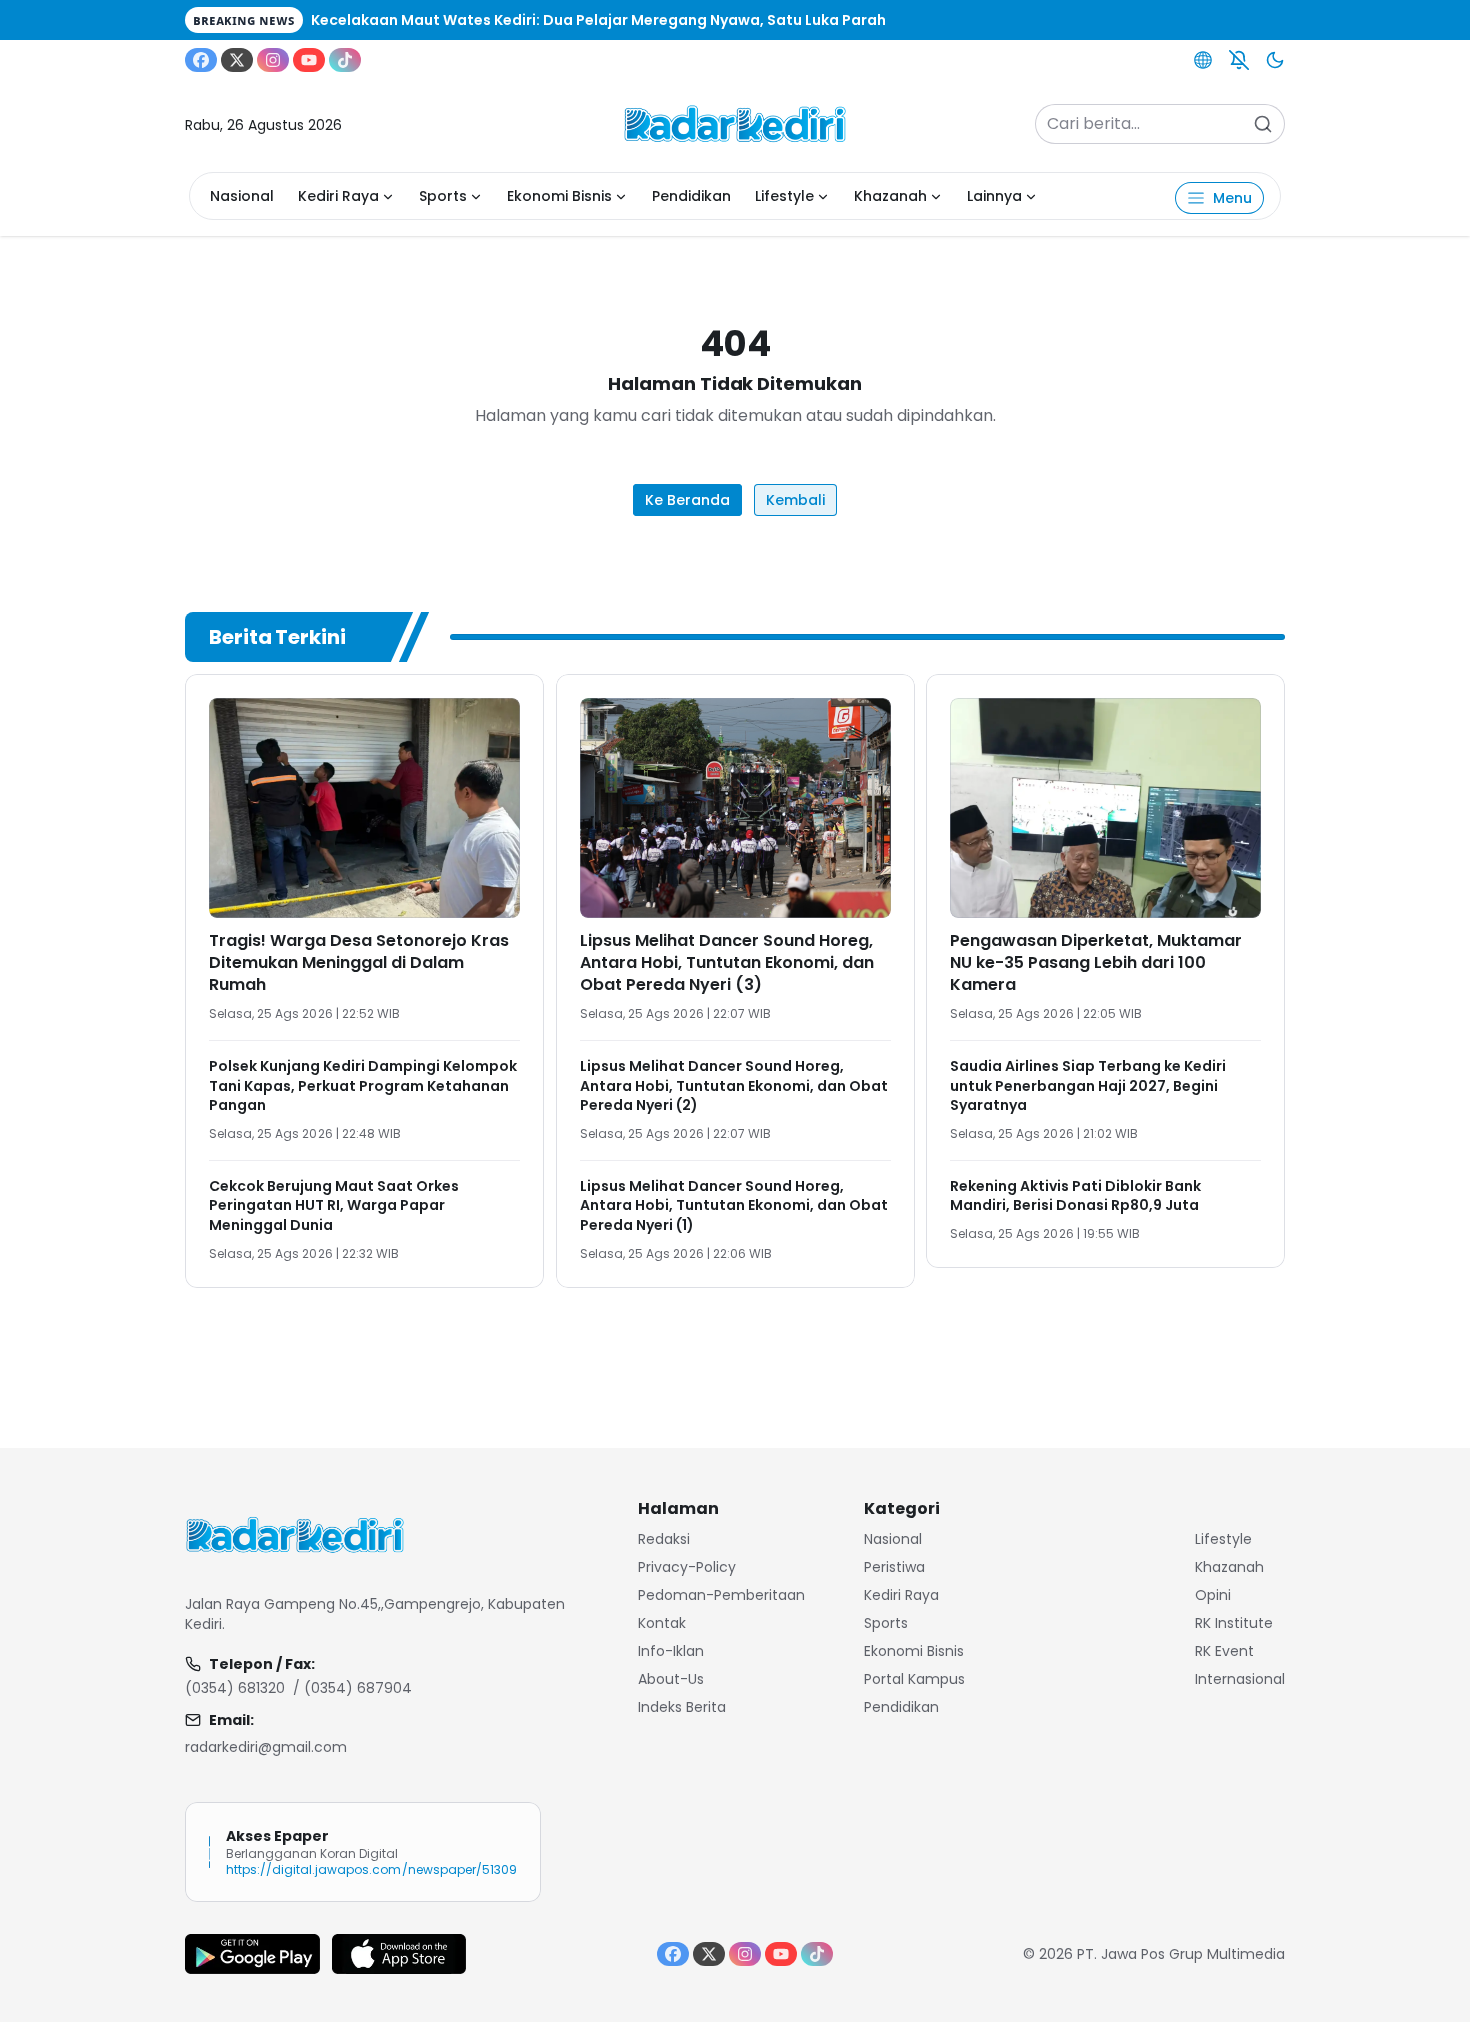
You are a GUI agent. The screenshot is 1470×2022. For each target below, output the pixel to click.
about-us (671, 1679)
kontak (662, 1623)
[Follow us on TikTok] (345, 60)
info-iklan (671, 1651)
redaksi (664, 1539)
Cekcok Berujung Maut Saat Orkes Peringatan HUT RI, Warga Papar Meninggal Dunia (334, 1205)
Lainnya (994, 196)
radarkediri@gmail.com (266, 1747)
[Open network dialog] (1203, 60)
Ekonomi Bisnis (559, 196)
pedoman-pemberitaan (721, 1595)
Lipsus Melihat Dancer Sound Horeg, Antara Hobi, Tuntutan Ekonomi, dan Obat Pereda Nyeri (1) (734, 1205)
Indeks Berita (682, 1707)
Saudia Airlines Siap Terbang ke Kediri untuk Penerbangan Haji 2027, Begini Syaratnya (1088, 1085)
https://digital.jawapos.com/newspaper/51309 (371, 1869)
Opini (1213, 1595)
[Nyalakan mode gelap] (1275, 60)
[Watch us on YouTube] (309, 60)
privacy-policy (687, 1567)
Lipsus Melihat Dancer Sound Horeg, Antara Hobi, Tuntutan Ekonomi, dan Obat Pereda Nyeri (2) (734, 1085)
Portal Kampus (914, 1679)
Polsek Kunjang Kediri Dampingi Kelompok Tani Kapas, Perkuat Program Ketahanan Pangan (363, 1085)
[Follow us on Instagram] (273, 60)
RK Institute (1234, 1623)
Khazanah (890, 196)
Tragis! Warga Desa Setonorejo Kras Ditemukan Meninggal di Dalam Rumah (359, 962)
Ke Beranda (687, 500)
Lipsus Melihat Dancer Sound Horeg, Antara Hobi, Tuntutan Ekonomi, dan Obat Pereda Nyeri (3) (727, 962)
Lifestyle (784, 196)
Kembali (795, 500)
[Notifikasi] (1239, 60)
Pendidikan (691, 196)
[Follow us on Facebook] (201, 60)
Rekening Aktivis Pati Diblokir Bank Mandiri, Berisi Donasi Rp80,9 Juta (1076, 1196)
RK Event (1224, 1651)
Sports (443, 196)
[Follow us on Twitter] (237, 60)
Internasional (1240, 1679)
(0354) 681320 (235, 1688)
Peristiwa (894, 1567)
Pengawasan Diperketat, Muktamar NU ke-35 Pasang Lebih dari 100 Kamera (1096, 962)
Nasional (242, 196)
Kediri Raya (338, 196)
